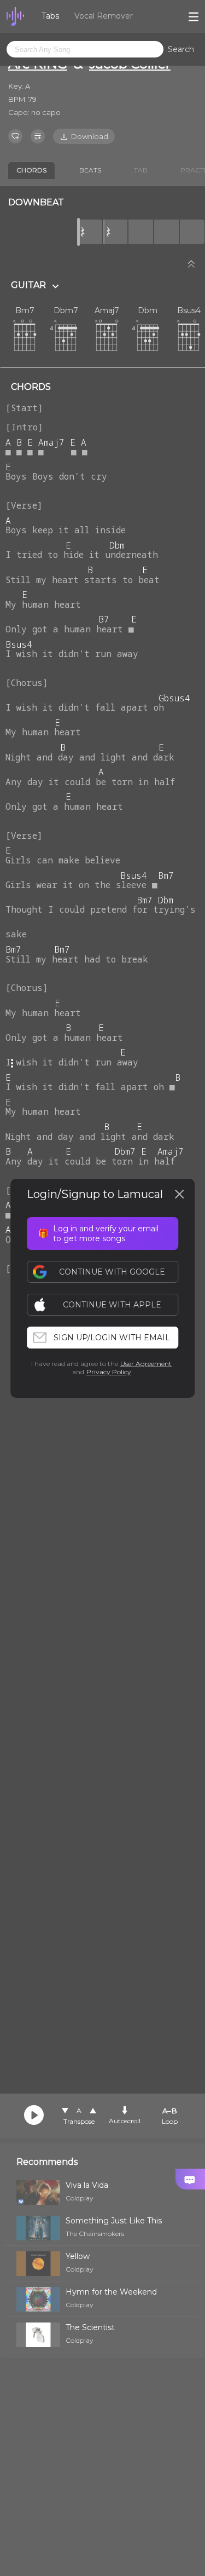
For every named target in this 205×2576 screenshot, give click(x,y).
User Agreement (146, 1364)
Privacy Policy (109, 1372)
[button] (108, 1305)
